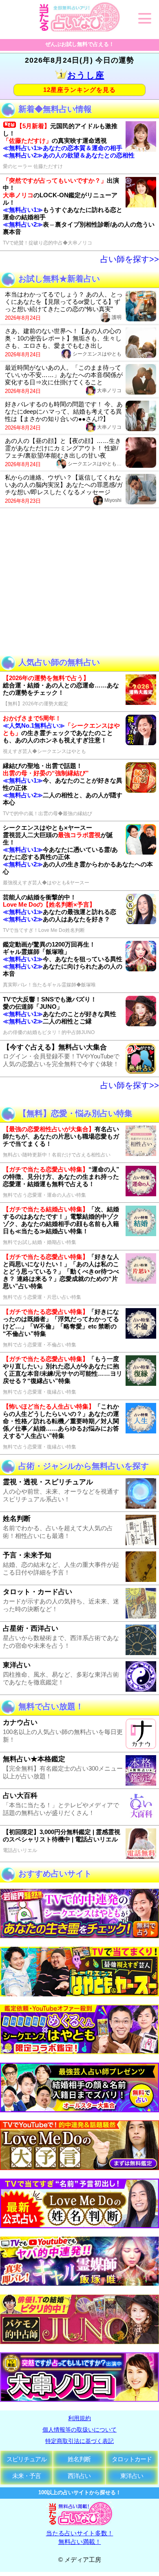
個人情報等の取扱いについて (79, 2430)
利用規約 (79, 2418)
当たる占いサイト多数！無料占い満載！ (80, 2537)
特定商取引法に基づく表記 (79, 2441)
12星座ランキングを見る (79, 90)
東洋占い (132, 2476)
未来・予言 (26, 2476)
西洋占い (79, 2476)
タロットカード (132, 2459)
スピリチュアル (26, 2459)
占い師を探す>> (130, 259)
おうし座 (86, 75)
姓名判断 (79, 2459)
